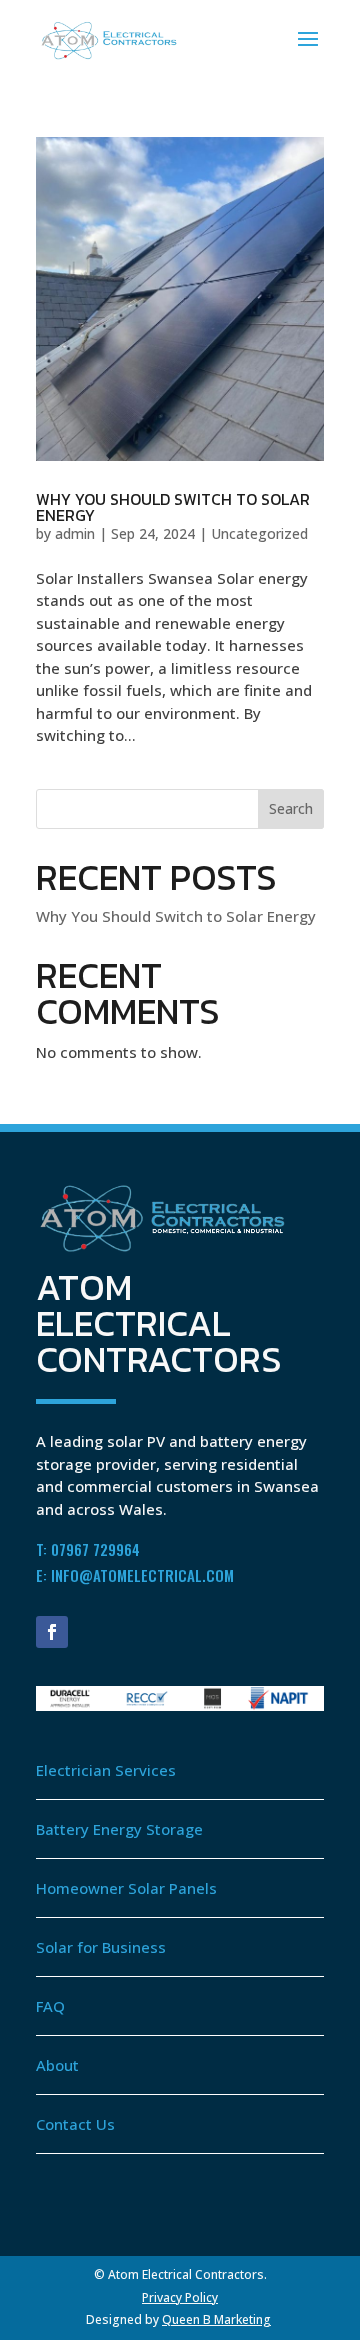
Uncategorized (259, 533)
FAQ (50, 2006)
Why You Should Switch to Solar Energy (173, 507)
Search (291, 808)
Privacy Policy (180, 2297)
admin (75, 533)
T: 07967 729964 (88, 1549)
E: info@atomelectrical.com (135, 1575)
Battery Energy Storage (119, 1829)
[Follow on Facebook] (52, 1632)
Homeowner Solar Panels (126, 1888)
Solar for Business (101, 1947)
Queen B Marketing (216, 2319)
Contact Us (75, 2124)
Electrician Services (106, 1770)
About (59, 2065)
